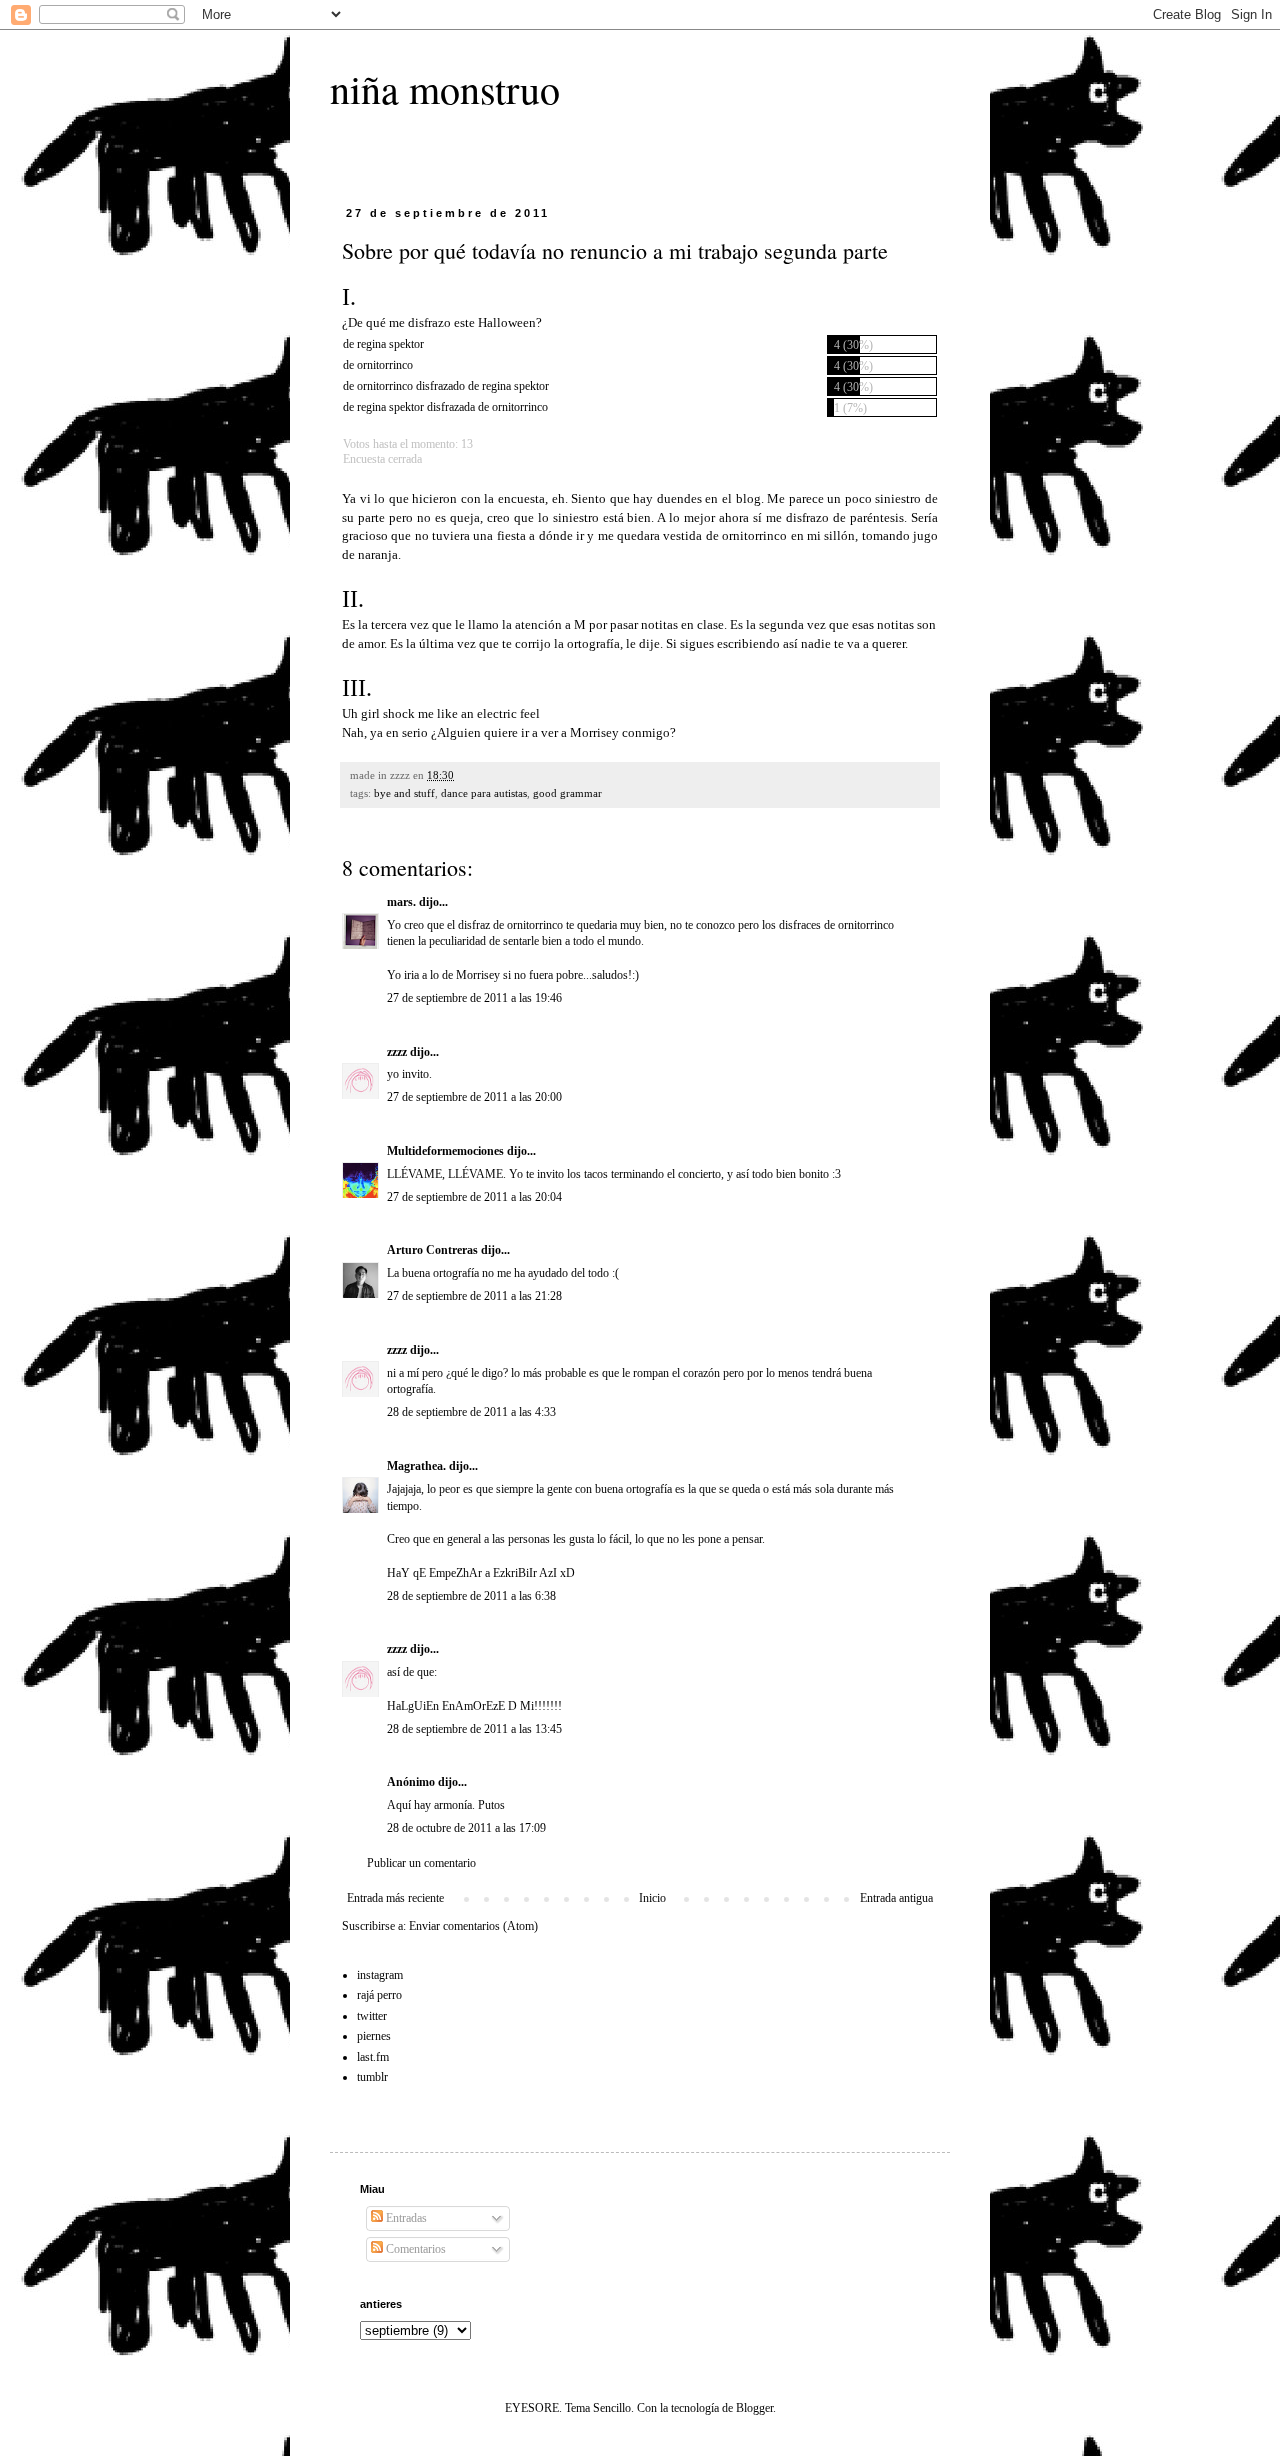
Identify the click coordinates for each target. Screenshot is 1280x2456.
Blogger (754, 2408)
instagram (380, 1975)
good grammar (567, 793)
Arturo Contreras (432, 1250)
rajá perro (379, 1995)
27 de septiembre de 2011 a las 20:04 (474, 1197)
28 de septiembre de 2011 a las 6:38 (471, 1596)
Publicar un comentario (421, 1863)
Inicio (652, 1898)
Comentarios (414, 2249)
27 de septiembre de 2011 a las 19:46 (474, 998)
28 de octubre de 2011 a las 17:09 (466, 1828)
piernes (374, 2036)
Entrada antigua (896, 1898)
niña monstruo (445, 88)
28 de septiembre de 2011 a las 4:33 (471, 1412)
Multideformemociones (445, 1151)
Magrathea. (416, 1466)
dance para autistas (484, 793)
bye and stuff (404, 793)
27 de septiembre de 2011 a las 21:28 (474, 1296)
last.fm (373, 2057)
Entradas (405, 2218)
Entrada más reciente (395, 1898)
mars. (401, 902)
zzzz (397, 1052)
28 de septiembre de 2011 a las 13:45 (474, 1729)
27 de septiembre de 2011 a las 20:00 (474, 1097)
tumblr (372, 2077)
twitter (372, 2016)
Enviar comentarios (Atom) (473, 1926)
